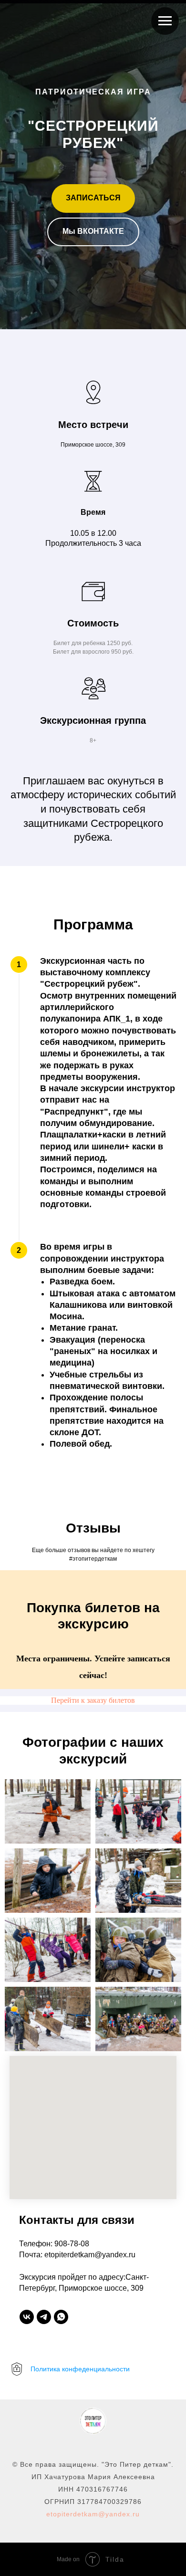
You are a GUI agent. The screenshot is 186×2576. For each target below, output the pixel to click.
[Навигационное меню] (165, 21)
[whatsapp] (61, 2317)
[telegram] (44, 2317)
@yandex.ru (119, 2514)
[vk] (27, 2317)
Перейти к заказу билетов (93, 1700)
